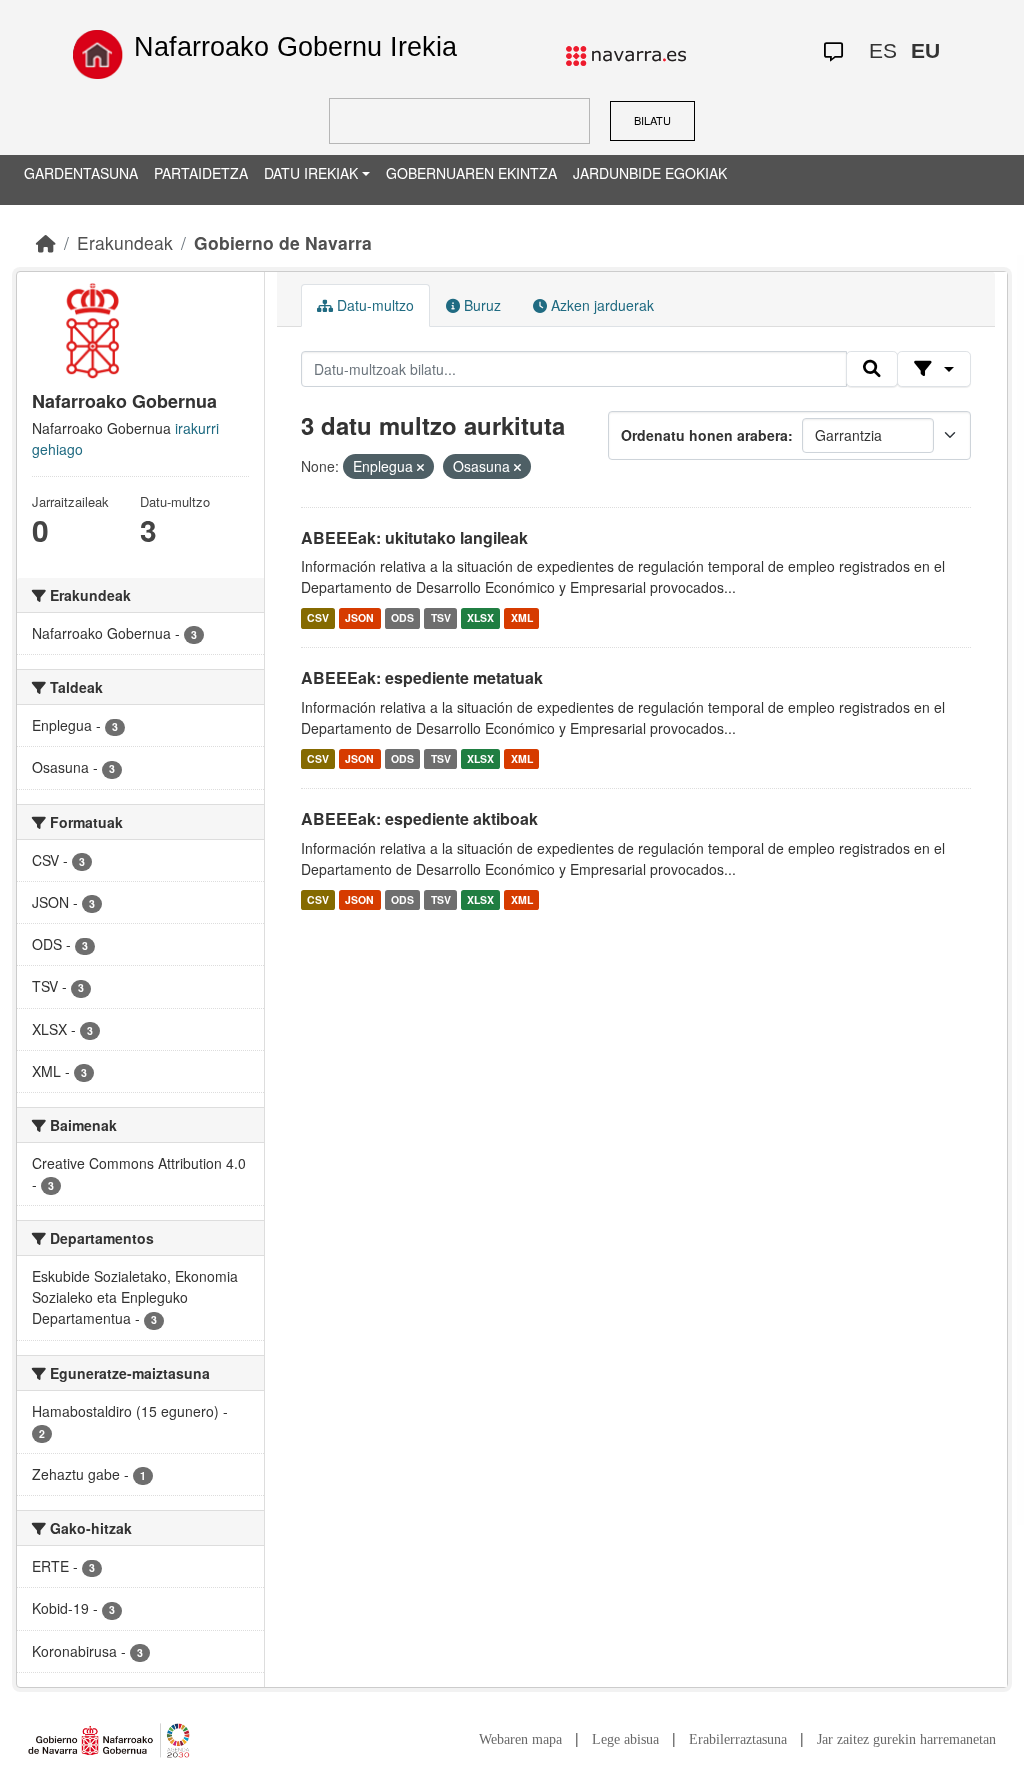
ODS (402, 617)
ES (883, 50)
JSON (359, 617)
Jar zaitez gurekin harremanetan (906, 1739)
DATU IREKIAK (311, 173)
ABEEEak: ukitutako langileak (414, 537)
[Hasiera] (46, 242)
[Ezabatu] (420, 467)
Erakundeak (125, 242)
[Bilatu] (872, 369)
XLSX (480, 617)
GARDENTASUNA (81, 173)
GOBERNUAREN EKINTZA (471, 173)
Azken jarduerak (600, 305)
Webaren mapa (520, 1739)
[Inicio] (98, 54)
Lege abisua (625, 1739)
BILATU (652, 120)
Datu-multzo (373, 305)
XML (522, 617)
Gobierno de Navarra (283, 242)
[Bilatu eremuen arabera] (934, 369)
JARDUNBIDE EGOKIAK (650, 173)
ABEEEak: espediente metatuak (422, 677)
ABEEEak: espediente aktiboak (419, 818)
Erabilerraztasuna (738, 1739)
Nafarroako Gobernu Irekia (295, 47)
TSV (441, 617)
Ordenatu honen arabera (704, 435)
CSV (318, 617)
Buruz (480, 305)
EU (925, 50)
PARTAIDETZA (201, 173)
